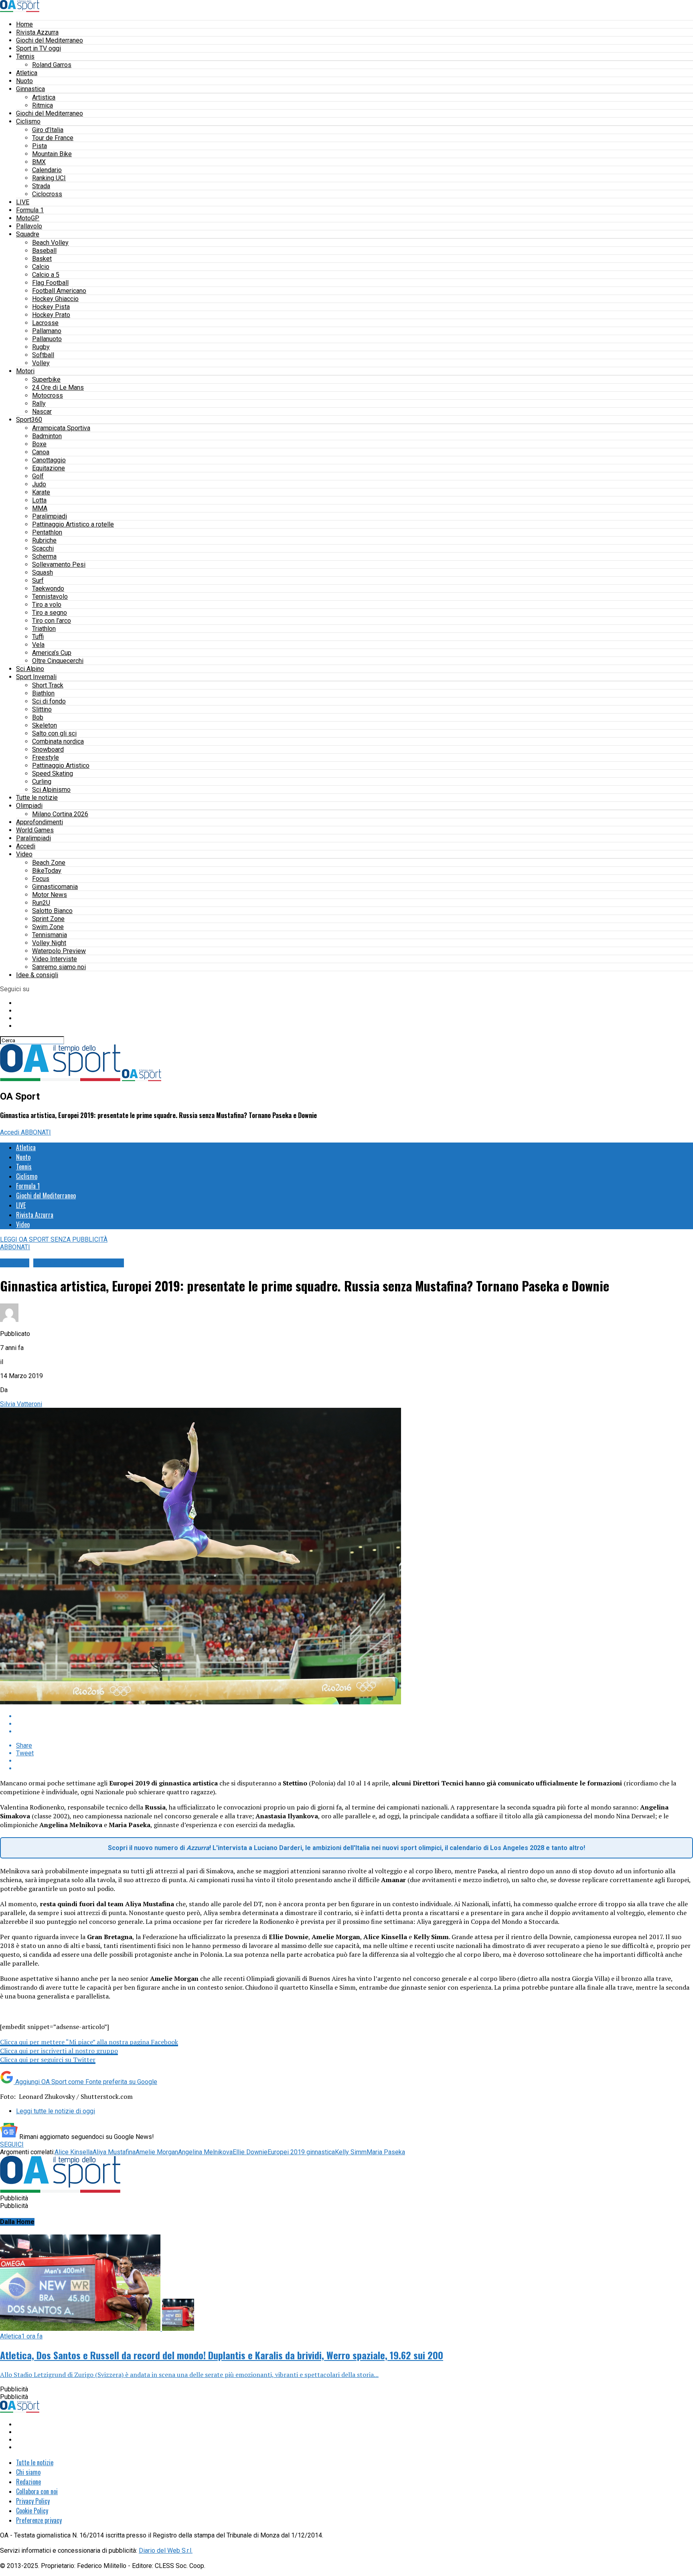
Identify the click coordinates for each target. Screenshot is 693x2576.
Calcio (41, 267)
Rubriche (44, 540)
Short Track (48, 685)
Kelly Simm (351, 2152)
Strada (41, 186)
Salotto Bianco (52, 911)
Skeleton (45, 725)
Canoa (41, 452)
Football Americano (59, 291)
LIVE (23, 202)
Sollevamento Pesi (59, 564)
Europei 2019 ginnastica (301, 2152)
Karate (41, 492)
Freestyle (46, 757)
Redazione (28, 2482)
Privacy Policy (33, 2501)
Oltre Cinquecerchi (58, 661)
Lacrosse (45, 323)
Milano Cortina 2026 (60, 814)
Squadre (28, 234)
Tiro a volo (47, 605)
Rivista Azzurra (37, 32)
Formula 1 (30, 210)
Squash (43, 572)
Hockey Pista (51, 307)
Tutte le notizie (37, 798)
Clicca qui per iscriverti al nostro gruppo (59, 2051)
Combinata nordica (58, 741)
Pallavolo (29, 226)
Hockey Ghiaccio (55, 299)
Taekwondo (48, 589)
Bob (38, 717)
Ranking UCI (49, 178)
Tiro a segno (50, 613)
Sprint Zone (48, 919)
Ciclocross (47, 194)
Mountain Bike (52, 154)
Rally (39, 404)
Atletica (27, 73)
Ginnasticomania (55, 887)
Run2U (41, 903)
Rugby (41, 347)
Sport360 (29, 420)
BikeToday (47, 871)
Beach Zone (49, 863)
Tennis (25, 56)
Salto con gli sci (54, 733)
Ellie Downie (250, 2152)
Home (24, 24)
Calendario (47, 170)
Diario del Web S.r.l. (166, 2551)
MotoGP (28, 218)
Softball (43, 355)
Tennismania (50, 935)
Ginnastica (30, 89)
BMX (39, 162)
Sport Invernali (36, 677)
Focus (41, 879)
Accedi (26, 846)
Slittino (42, 709)
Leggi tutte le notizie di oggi (56, 2111)
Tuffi (38, 637)
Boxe (39, 444)
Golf (38, 476)
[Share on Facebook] (355, 1716)
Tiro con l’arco (52, 621)
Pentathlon (47, 532)
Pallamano (47, 331)
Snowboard (48, 749)
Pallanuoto (47, 339)
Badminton (47, 436)
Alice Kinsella (74, 2152)
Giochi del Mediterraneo (50, 40)
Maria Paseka (386, 2152)
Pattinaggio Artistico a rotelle (73, 524)
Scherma (44, 556)
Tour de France (53, 138)
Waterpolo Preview (59, 951)
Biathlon (43, 693)
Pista (40, 146)
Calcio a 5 (46, 275)
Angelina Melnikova (205, 2152)
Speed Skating (53, 774)
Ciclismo (28, 121)
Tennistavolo (50, 597)
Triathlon (44, 629)
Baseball (44, 251)
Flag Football (50, 283)
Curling (42, 782)
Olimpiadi (29, 806)
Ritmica (43, 105)
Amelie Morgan (157, 2152)
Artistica (44, 97)
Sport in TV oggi (38, 48)
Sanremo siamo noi (59, 967)
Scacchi (43, 548)
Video (24, 854)
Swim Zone (48, 927)
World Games (35, 830)
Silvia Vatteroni (21, 1404)
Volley (41, 363)
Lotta (39, 500)
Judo (39, 484)
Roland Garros (52, 65)
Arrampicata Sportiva (61, 428)
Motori (25, 371)
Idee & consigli (37, 975)
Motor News (50, 895)
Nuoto (24, 81)
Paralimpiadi (50, 516)
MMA (40, 508)
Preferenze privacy (39, 2520)
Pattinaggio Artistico (61, 765)
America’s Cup (52, 653)
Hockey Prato (51, 315)
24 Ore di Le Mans (58, 387)
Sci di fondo (49, 701)
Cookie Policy (32, 2511)
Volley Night (49, 943)
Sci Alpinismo (51, 790)
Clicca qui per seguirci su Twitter (48, 2060)
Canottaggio (49, 460)
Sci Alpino (30, 669)
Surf (38, 580)
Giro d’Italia (48, 130)
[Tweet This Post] (355, 1724)
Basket (42, 259)
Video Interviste (55, 959)
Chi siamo (28, 2472)
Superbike (46, 379)
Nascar (42, 412)
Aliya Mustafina (114, 2152)
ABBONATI (36, 1132)
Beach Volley (50, 243)
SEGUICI (12, 2144)
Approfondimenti (40, 822)
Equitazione (49, 468)
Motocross (48, 395)
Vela (38, 645)
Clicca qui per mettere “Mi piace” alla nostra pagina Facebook (89, 2042)
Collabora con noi (37, 2491)
